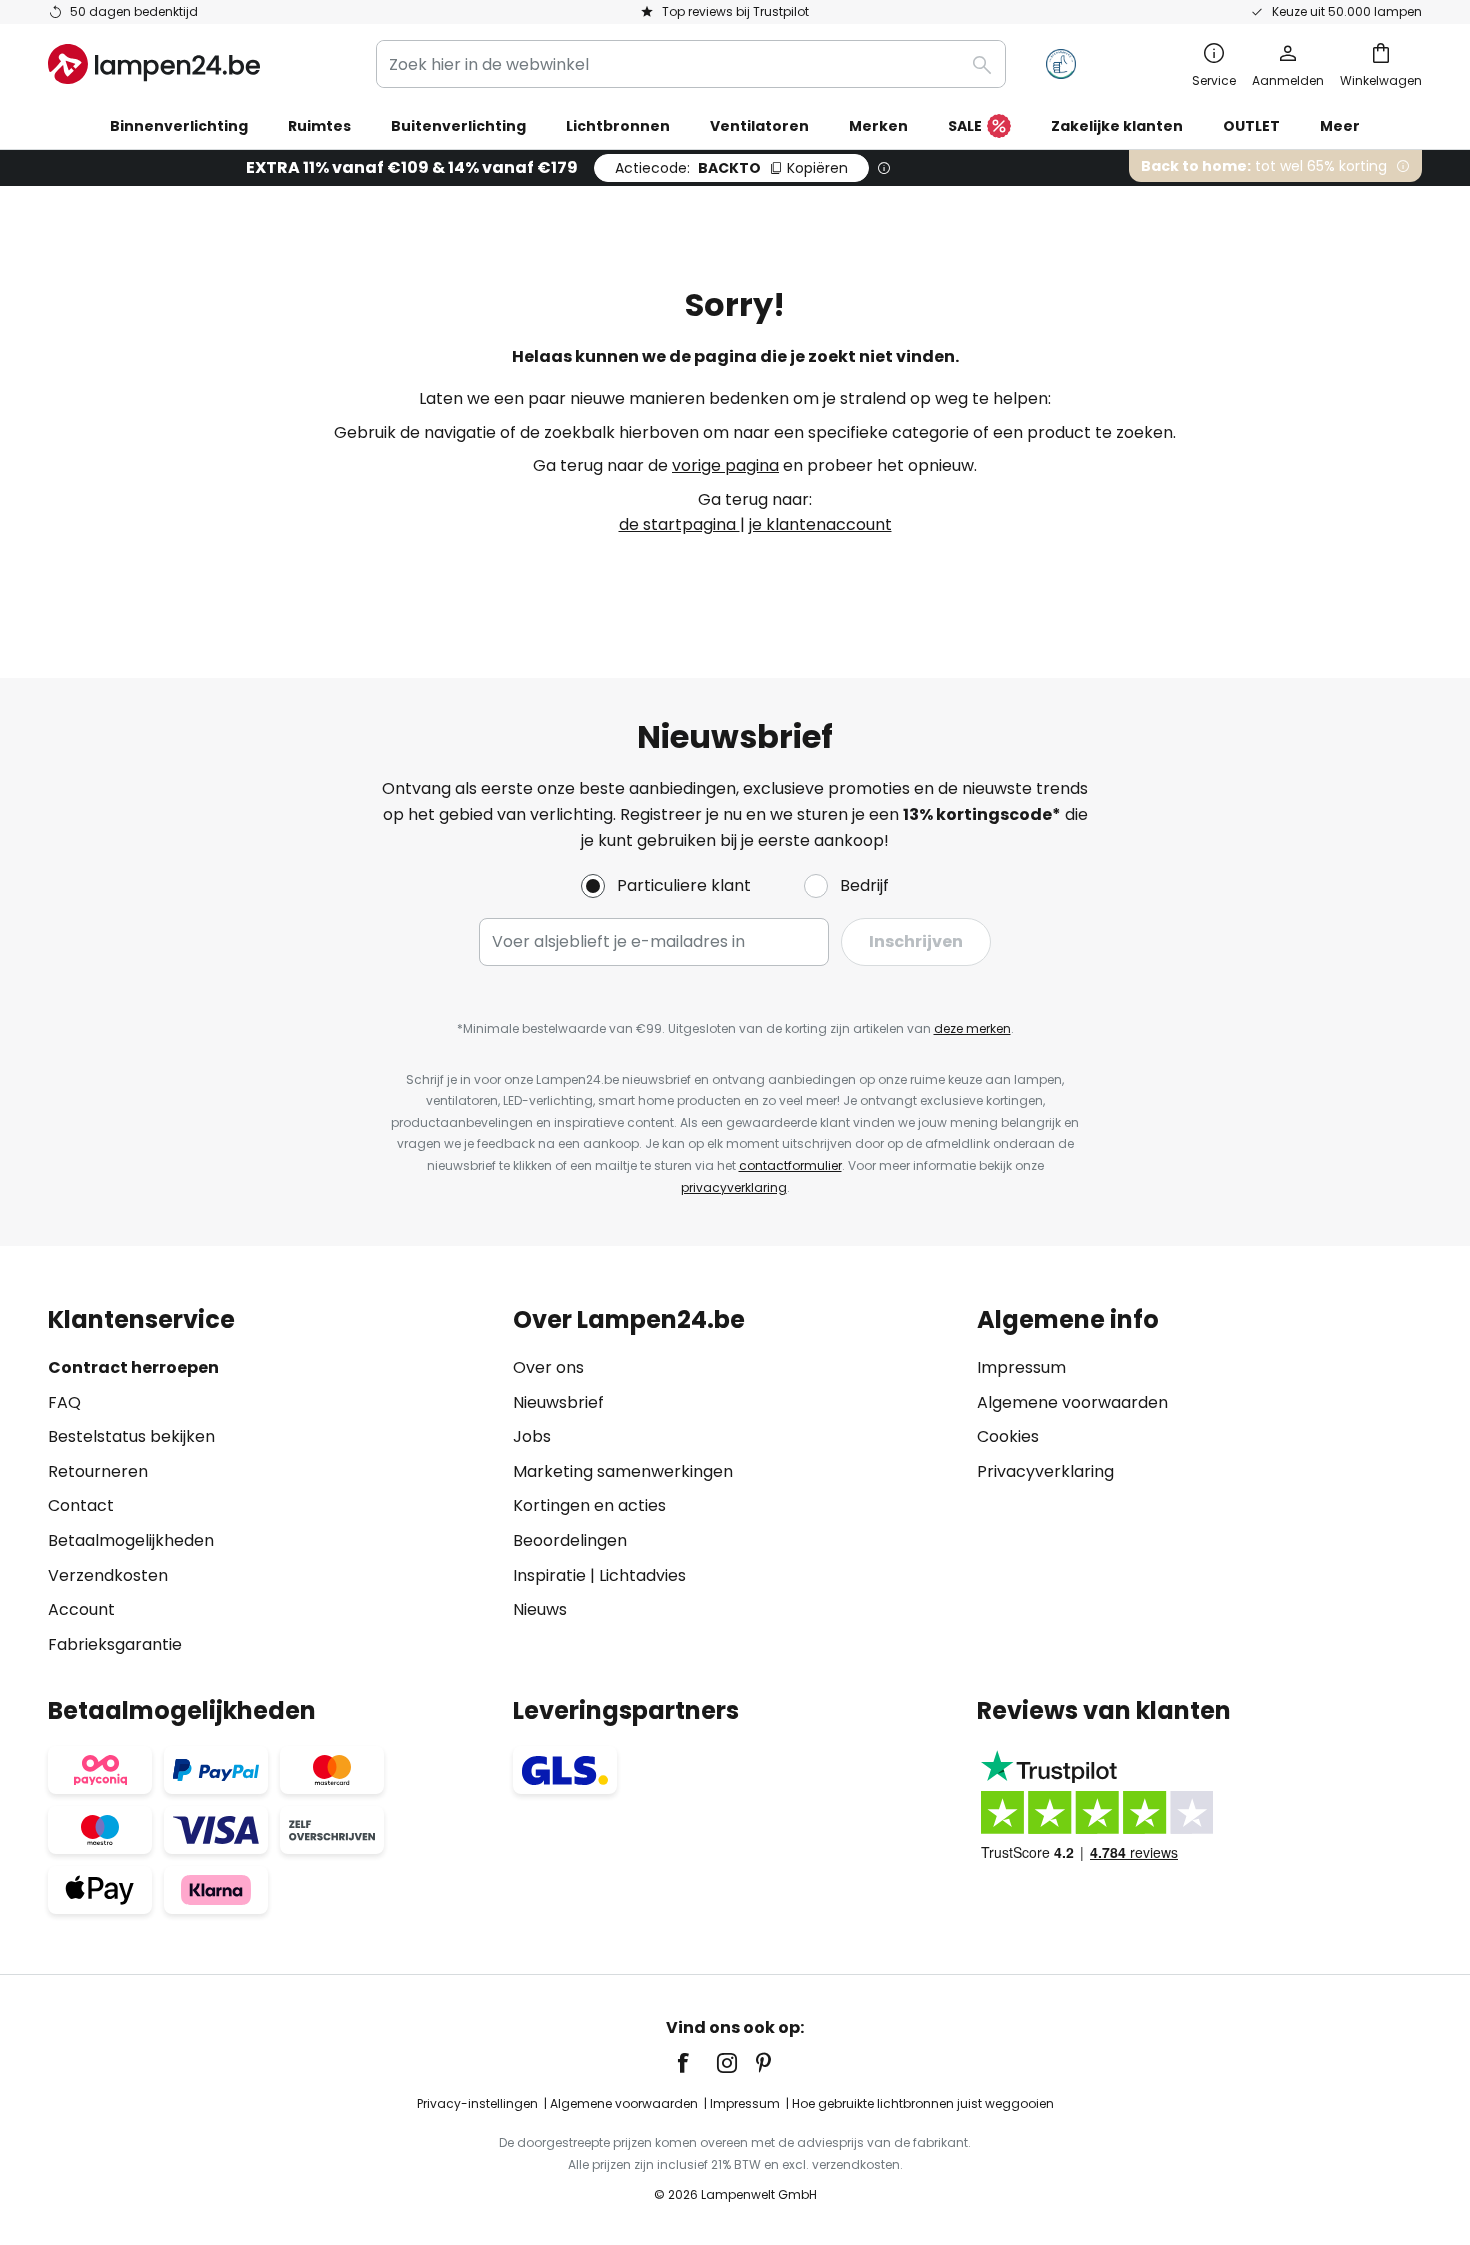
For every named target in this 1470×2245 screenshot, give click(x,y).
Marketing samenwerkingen (623, 1471)
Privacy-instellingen (477, 2103)
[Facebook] (696, 2063)
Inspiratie (549, 1575)
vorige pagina (725, 465)
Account (81, 1609)
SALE (965, 126)
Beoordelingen (570, 1540)
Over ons (548, 1367)
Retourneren (98, 1471)
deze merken (972, 1028)
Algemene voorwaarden (1072, 1402)
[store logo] (154, 64)
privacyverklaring (734, 1187)
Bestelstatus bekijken (131, 1436)
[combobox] (691, 64)
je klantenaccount (820, 524)
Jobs (532, 1436)
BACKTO (731, 168)
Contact (81, 1505)
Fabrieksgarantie (115, 1644)
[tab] (270, 1481)
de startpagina (679, 524)
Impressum (1021, 1367)
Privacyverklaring (1045, 1471)
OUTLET (1251, 126)
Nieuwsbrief (558, 1402)
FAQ (64, 1402)
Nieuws (540, 1609)
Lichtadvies (642, 1575)
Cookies (1008, 1436)
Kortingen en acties (589, 1505)
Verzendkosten (108, 1575)
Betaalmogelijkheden (131, 1540)
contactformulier (790, 1165)
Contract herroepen (133, 1367)
